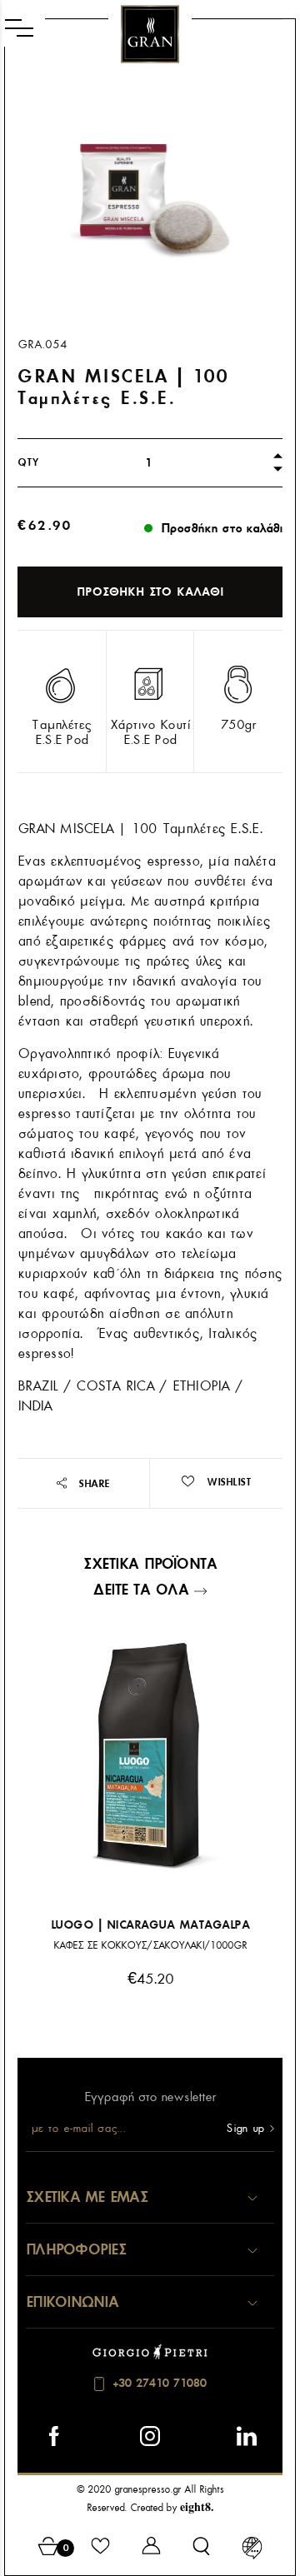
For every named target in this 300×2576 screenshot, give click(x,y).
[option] (150, 197)
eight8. (197, 2506)
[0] (49, 2549)
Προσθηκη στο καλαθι (150, 592)
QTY (28, 462)
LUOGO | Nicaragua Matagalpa (150, 1925)
